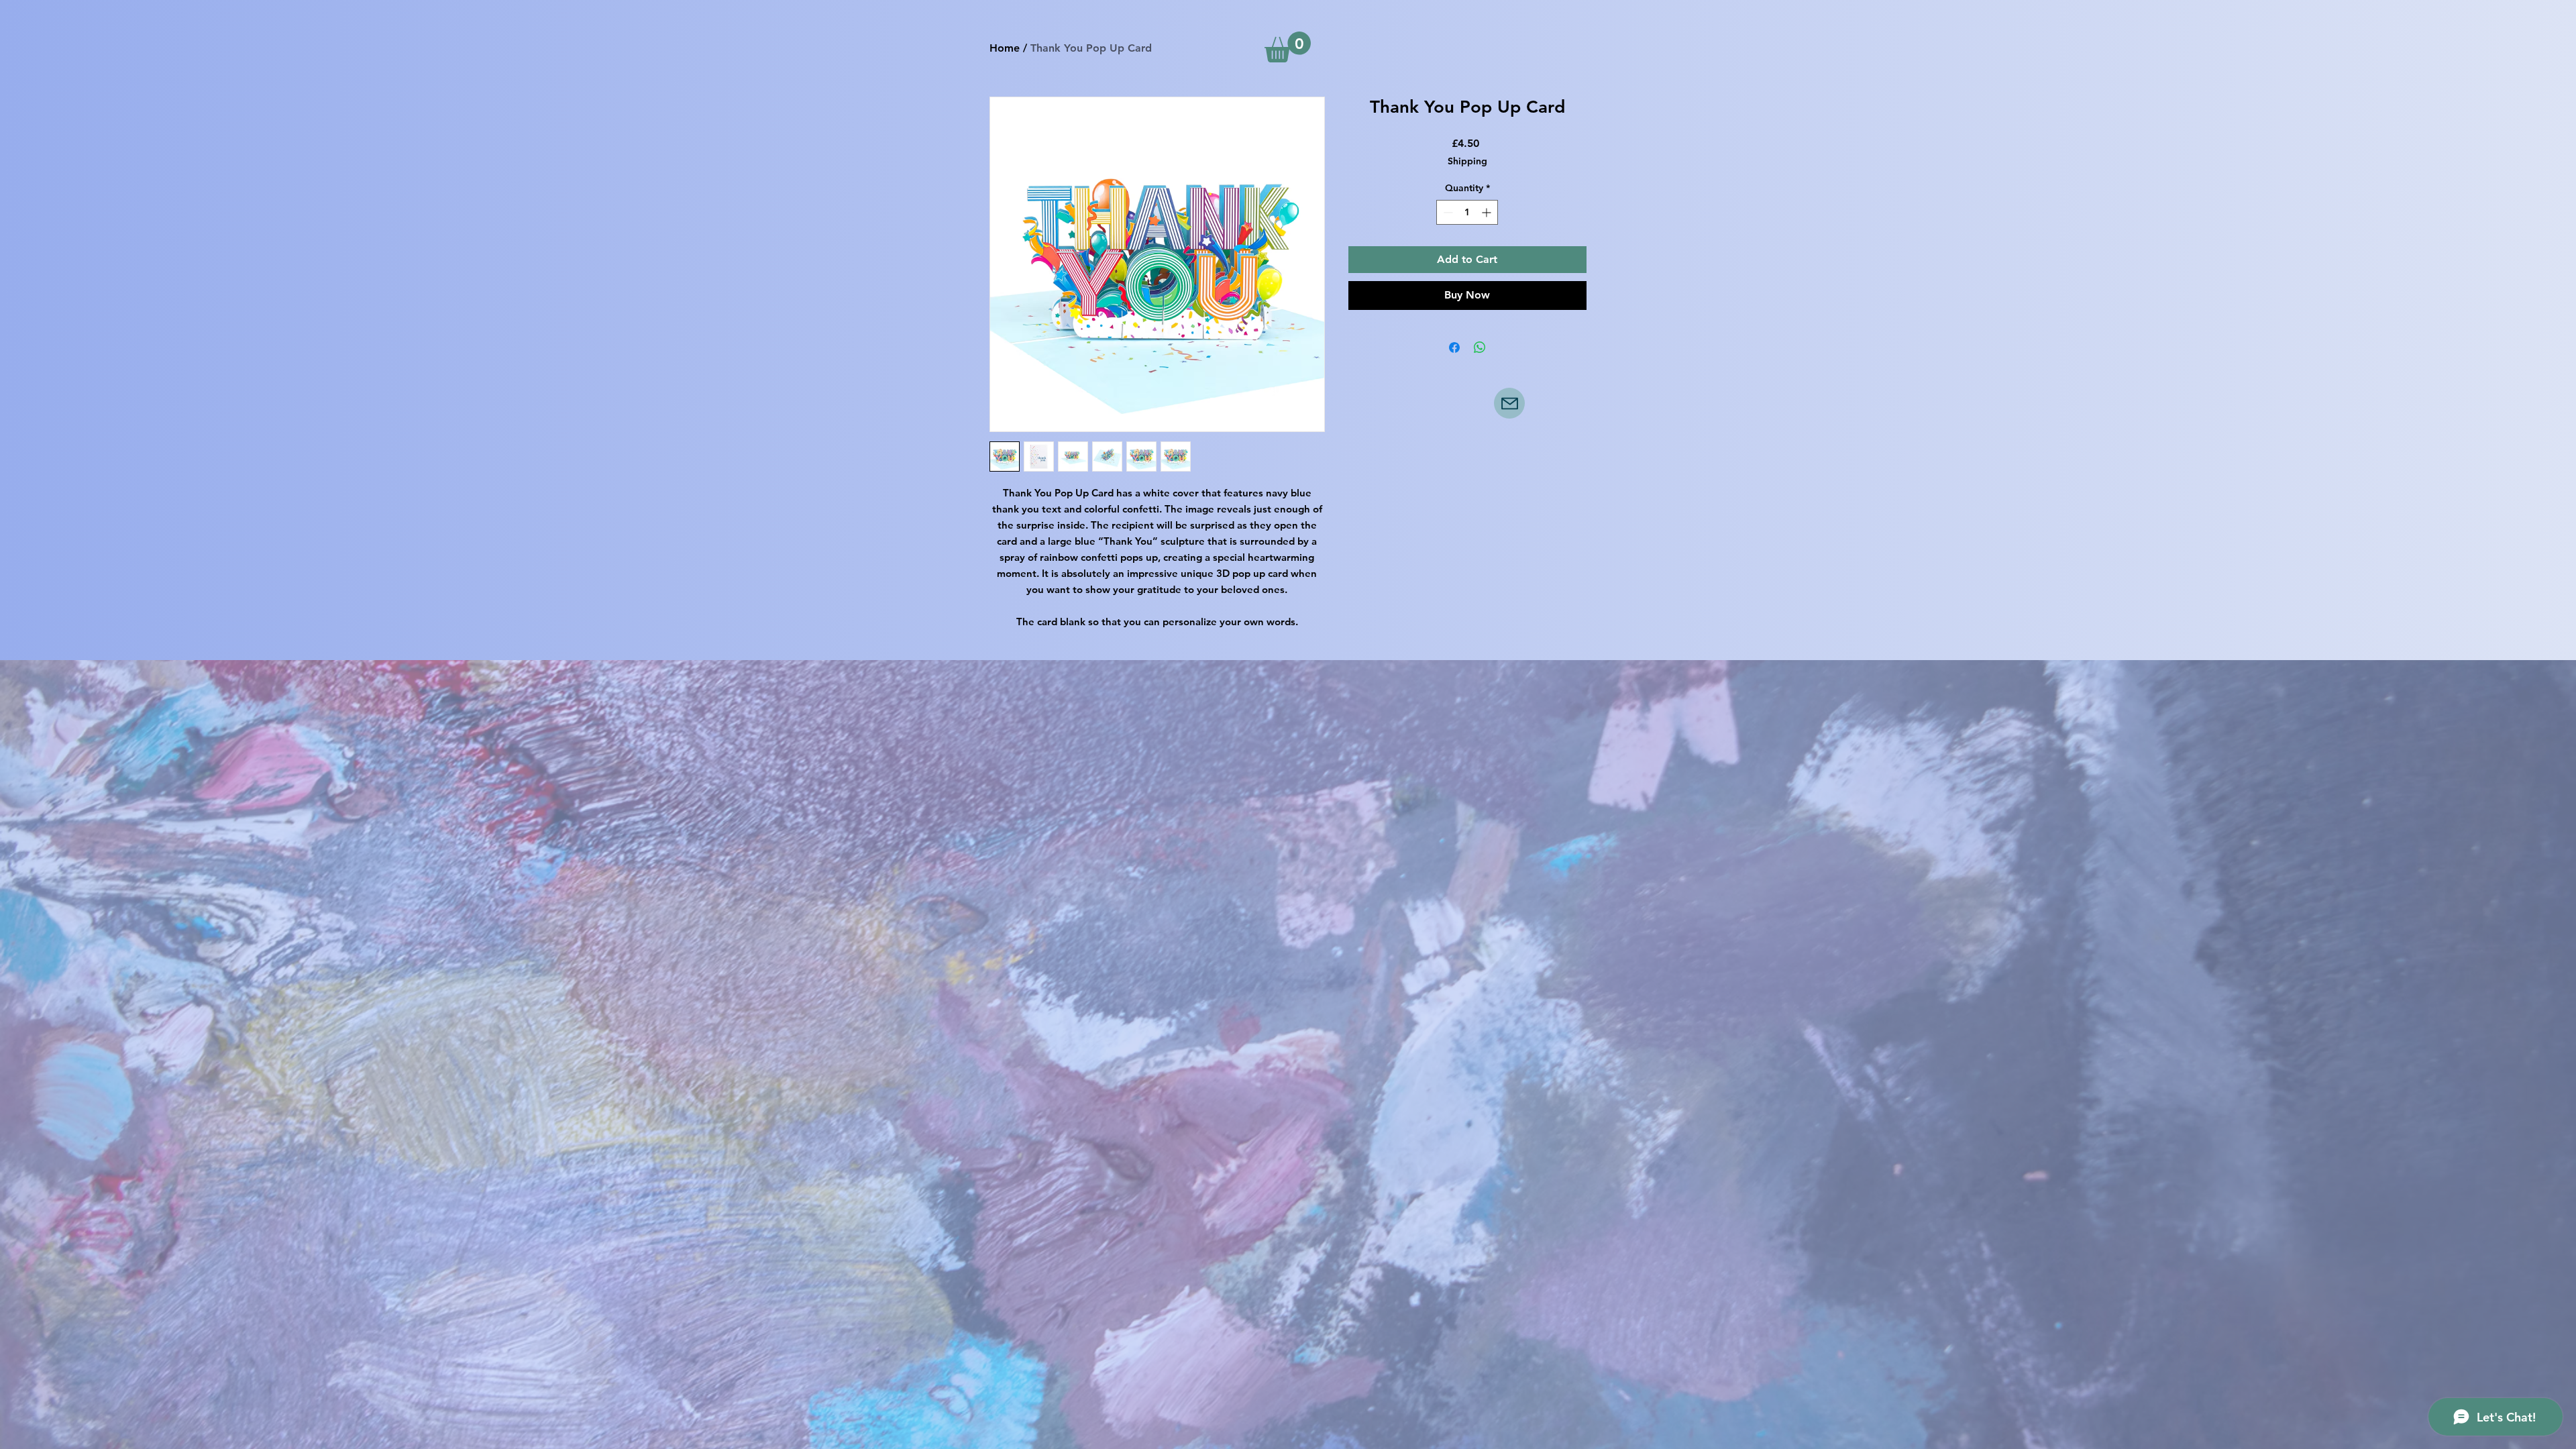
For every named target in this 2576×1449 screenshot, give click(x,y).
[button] (1288, 47)
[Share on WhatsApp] (1480, 347)
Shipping (1467, 161)
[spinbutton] (1467, 212)
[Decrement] (1447, 212)
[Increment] (1488, 212)
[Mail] (1509, 403)
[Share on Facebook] (1454, 347)
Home (1005, 48)
